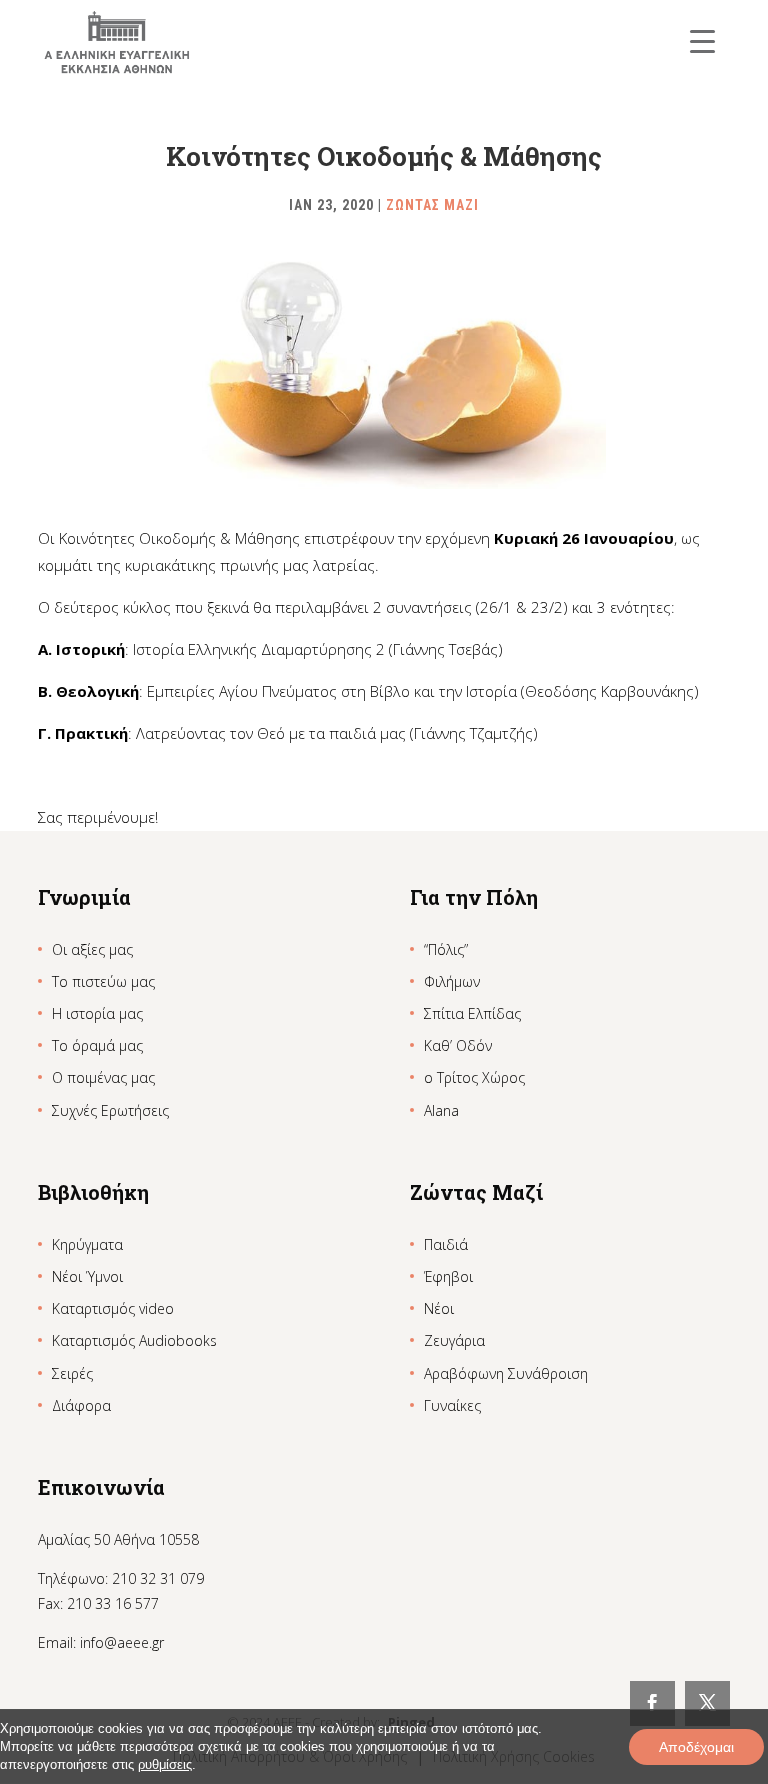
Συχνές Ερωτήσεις (110, 1110)
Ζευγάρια (454, 1340)
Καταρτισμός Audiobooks (134, 1340)
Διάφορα (81, 1405)
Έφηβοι (448, 1276)
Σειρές (72, 1373)
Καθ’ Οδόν (458, 1045)
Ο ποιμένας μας (103, 1077)
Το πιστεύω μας (103, 981)
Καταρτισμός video (113, 1308)
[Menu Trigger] (702, 40)
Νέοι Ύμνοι (87, 1276)
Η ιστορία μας (97, 1013)
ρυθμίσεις (165, 1764)
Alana (441, 1110)
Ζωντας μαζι (432, 205)
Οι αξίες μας (92, 949)
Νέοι (439, 1308)
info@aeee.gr (122, 1642)
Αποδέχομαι (696, 1747)
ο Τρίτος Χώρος (474, 1077)
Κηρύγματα (87, 1244)
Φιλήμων (452, 981)
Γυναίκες (452, 1405)
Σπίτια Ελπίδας (472, 1013)
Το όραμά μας (97, 1045)
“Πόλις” (446, 949)
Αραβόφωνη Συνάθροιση (506, 1373)
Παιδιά (446, 1244)
